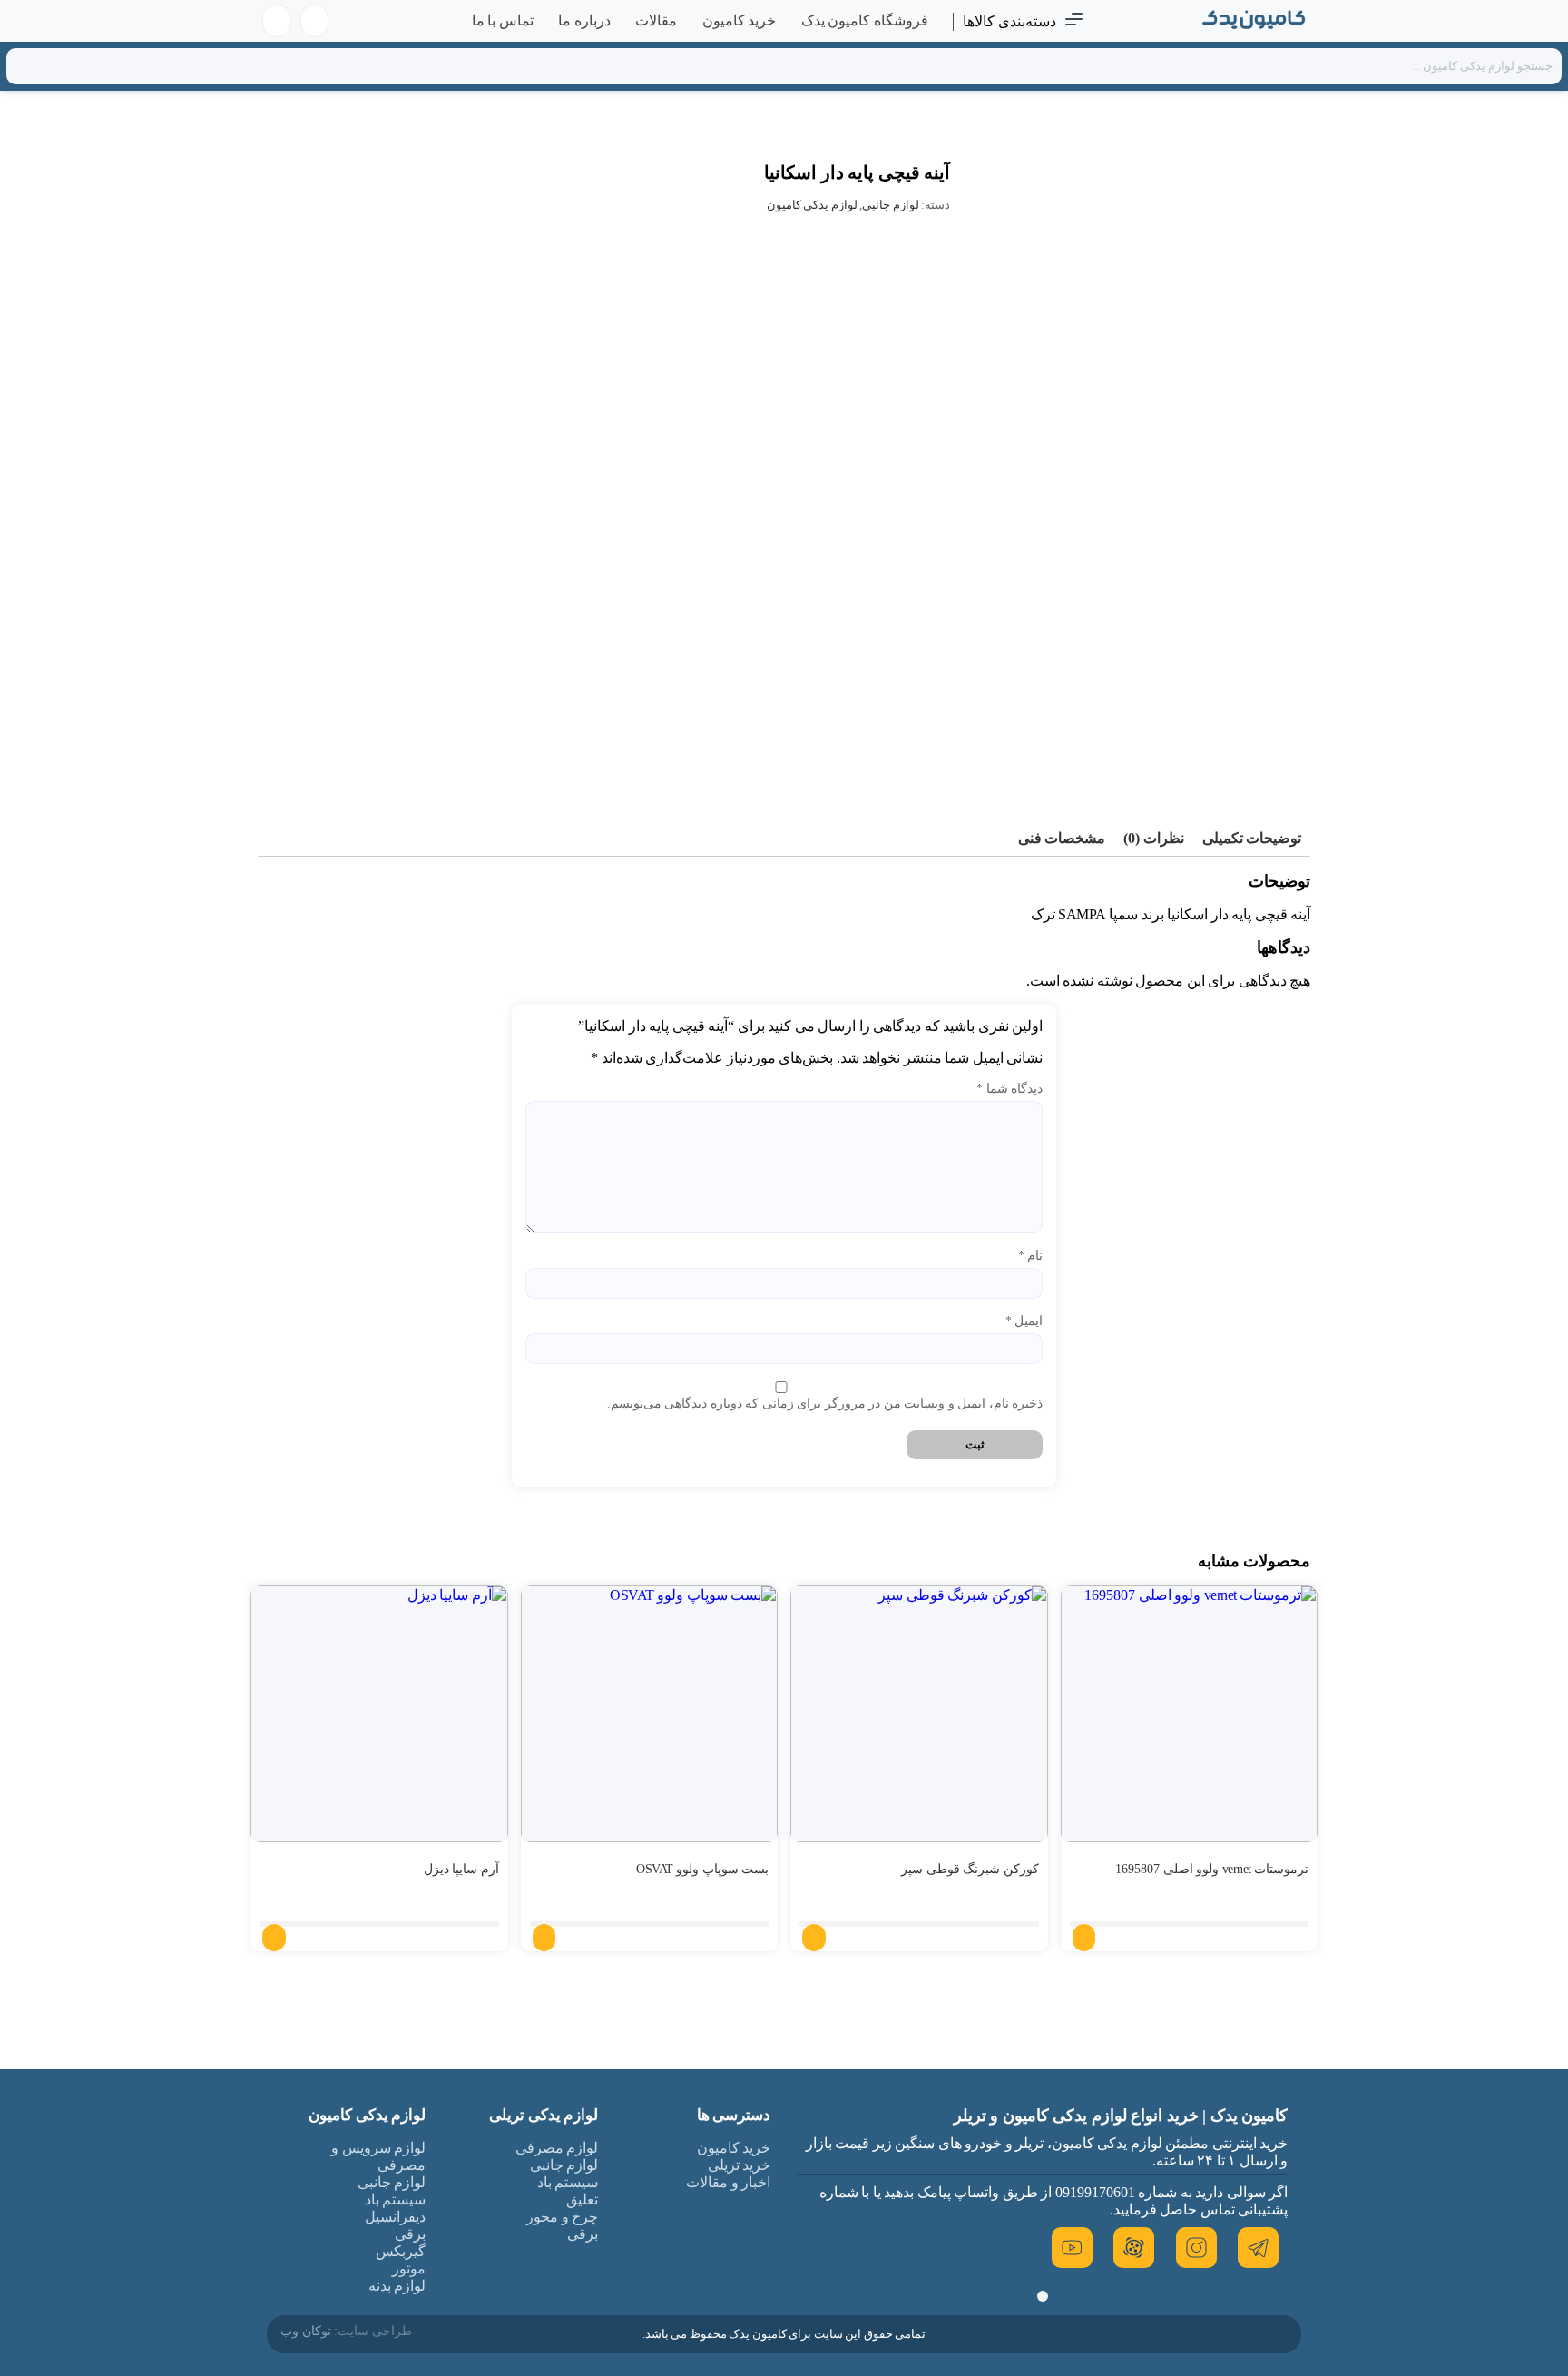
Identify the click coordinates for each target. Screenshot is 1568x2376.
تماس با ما (503, 20)
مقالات (656, 20)
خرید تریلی (740, 2165)
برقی (583, 2234)
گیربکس (401, 2251)
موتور (409, 2268)
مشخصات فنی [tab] (1062, 838)
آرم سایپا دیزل (461, 1869)
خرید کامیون (740, 20)
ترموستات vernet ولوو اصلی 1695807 (1212, 1869)
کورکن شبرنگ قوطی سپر (970, 1869)
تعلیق (582, 2199)
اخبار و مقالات (728, 2182)
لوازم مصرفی (557, 2148)
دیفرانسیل (395, 2217)
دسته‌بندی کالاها (1009, 21)
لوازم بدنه (397, 2286)
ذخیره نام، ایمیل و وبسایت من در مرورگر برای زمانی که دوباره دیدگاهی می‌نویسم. (825, 1404)
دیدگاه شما (1009, 1089)
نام (1030, 1256)
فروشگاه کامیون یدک (865, 20)
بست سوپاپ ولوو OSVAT (702, 1869)
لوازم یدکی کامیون (812, 205)
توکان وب (306, 2331)
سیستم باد (568, 2182)
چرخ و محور (562, 2217)
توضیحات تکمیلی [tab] (1252, 838)
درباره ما (584, 20)
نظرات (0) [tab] (1154, 838)
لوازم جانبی (891, 205)
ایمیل (1024, 1321)
